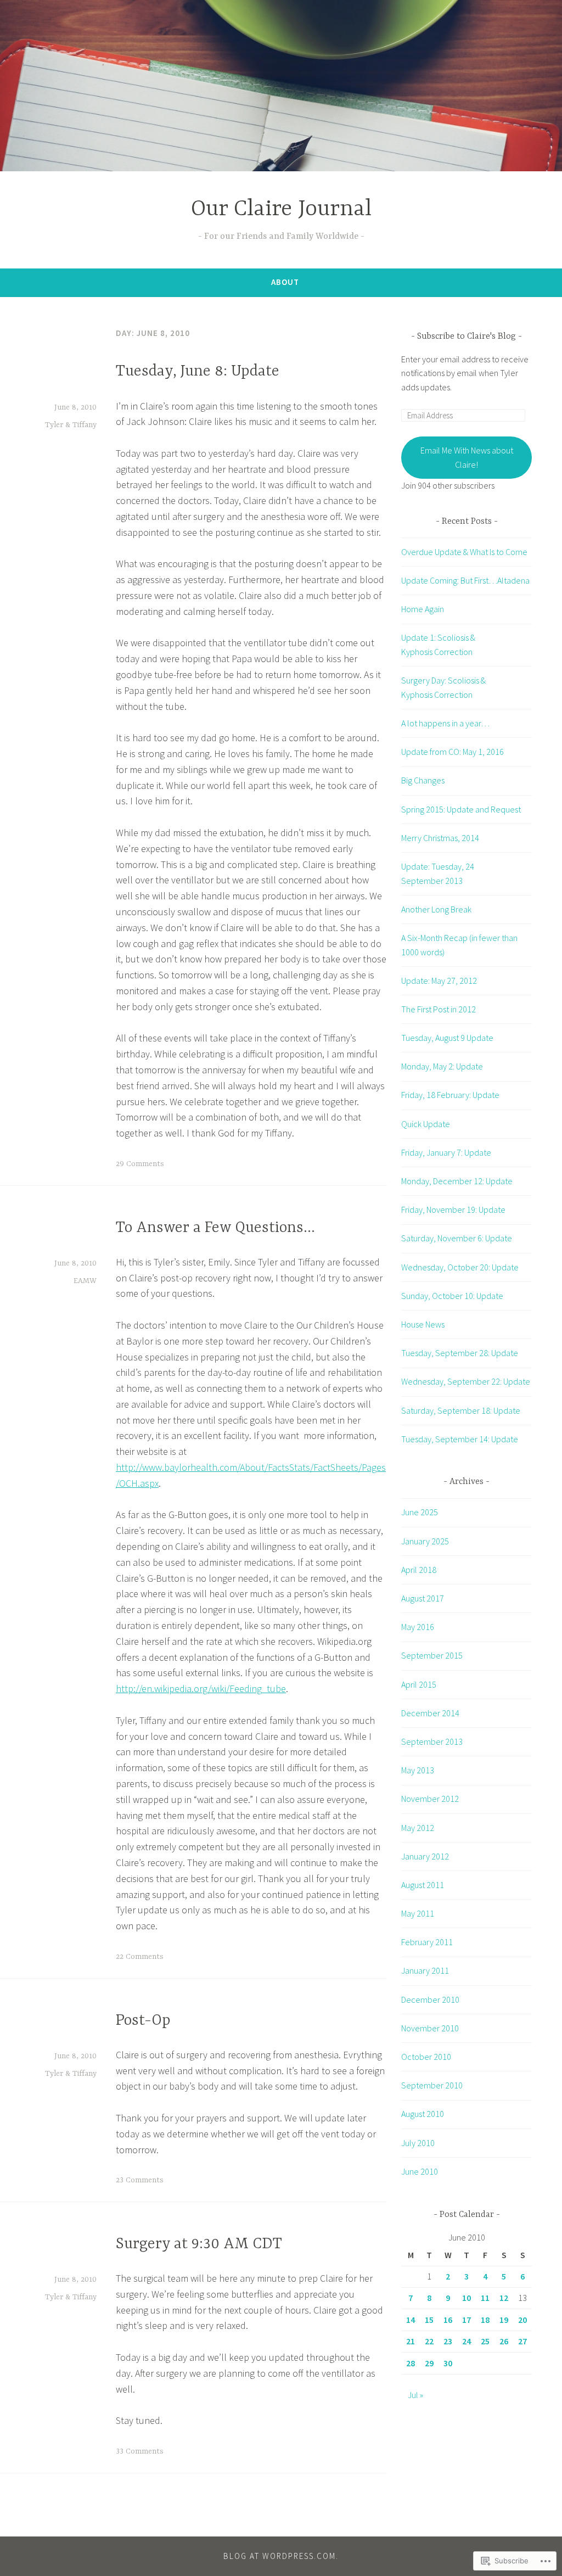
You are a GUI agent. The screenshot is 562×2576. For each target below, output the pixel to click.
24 (467, 2341)
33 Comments (140, 2451)
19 (504, 2320)
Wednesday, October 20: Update (460, 1267)
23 (448, 2341)
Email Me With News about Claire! (467, 457)
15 (429, 2320)
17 (467, 2320)
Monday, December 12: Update (457, 1181)
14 (411, 2320)
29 (429, 2363)
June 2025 (420, 1512)
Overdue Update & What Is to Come (464, 552)
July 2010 (418, 2143)
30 (448, 2363)
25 (485, 2341)
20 (522, 2320)
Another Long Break (436, 909)
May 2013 (418, 1770)
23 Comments (140, 2180)
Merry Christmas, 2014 (440, 838)
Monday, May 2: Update (442, 1066)
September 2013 (432, 1741)
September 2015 (432, 1655)
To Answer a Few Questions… (215, 1228)
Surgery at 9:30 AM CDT (199, 2244)
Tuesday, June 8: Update (198, 372)
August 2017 (423, 1598)
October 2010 (426, 2057)
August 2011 (423, 1885)
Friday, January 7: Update (446, 1152)
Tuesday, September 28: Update (460, 1353)
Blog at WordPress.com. (281, 2556)
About (285, 282)
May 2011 (418, 1913)
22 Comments (140, 1957)
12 (504, 2298)
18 (485, 2320)
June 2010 (420, 2171)
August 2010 (423, 2114)
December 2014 (430, 1713)
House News (423, 1324)
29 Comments (140, 1164)
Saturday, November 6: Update (457, 1238)
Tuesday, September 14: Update (460, 1439)
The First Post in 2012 (439, 1009)
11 (485, 2298)
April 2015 (419, 1684)
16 (448, 2320)
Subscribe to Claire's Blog (467, 337)
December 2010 (430, 2000)
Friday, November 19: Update (453, 1209)
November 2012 (430, 1799)
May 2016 (418, 1627)
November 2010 (430, 2028)
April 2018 (419, 1570)
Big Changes (423, 780)
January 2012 (425, 1856)
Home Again (423, 609)
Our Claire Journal (281, 209)
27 (522, 2341)
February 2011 (427, 1942)
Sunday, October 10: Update (452, 1296)
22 (429, 2341)
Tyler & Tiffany (71, 425)
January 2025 (425, 1541)
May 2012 (418, 1828)
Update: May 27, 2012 (439, 981)
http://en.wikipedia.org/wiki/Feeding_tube (201, 1689)
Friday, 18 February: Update (450, 1095)
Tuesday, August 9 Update (447, 1038)
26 (504, 2341)
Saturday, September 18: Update (461, 1410)
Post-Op (143, 2021)
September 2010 (432, 2085)
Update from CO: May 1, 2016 (453, 752)
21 (411, 2341)
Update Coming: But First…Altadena (465, 580)
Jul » (415, 2395)
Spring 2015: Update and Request (461, 809)
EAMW (85, 1281)
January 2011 (425, 1970)
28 (411, 2363)
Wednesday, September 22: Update (466, 1381)
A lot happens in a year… (445, 723)
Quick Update (426, 1124)
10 (467, 2298)
